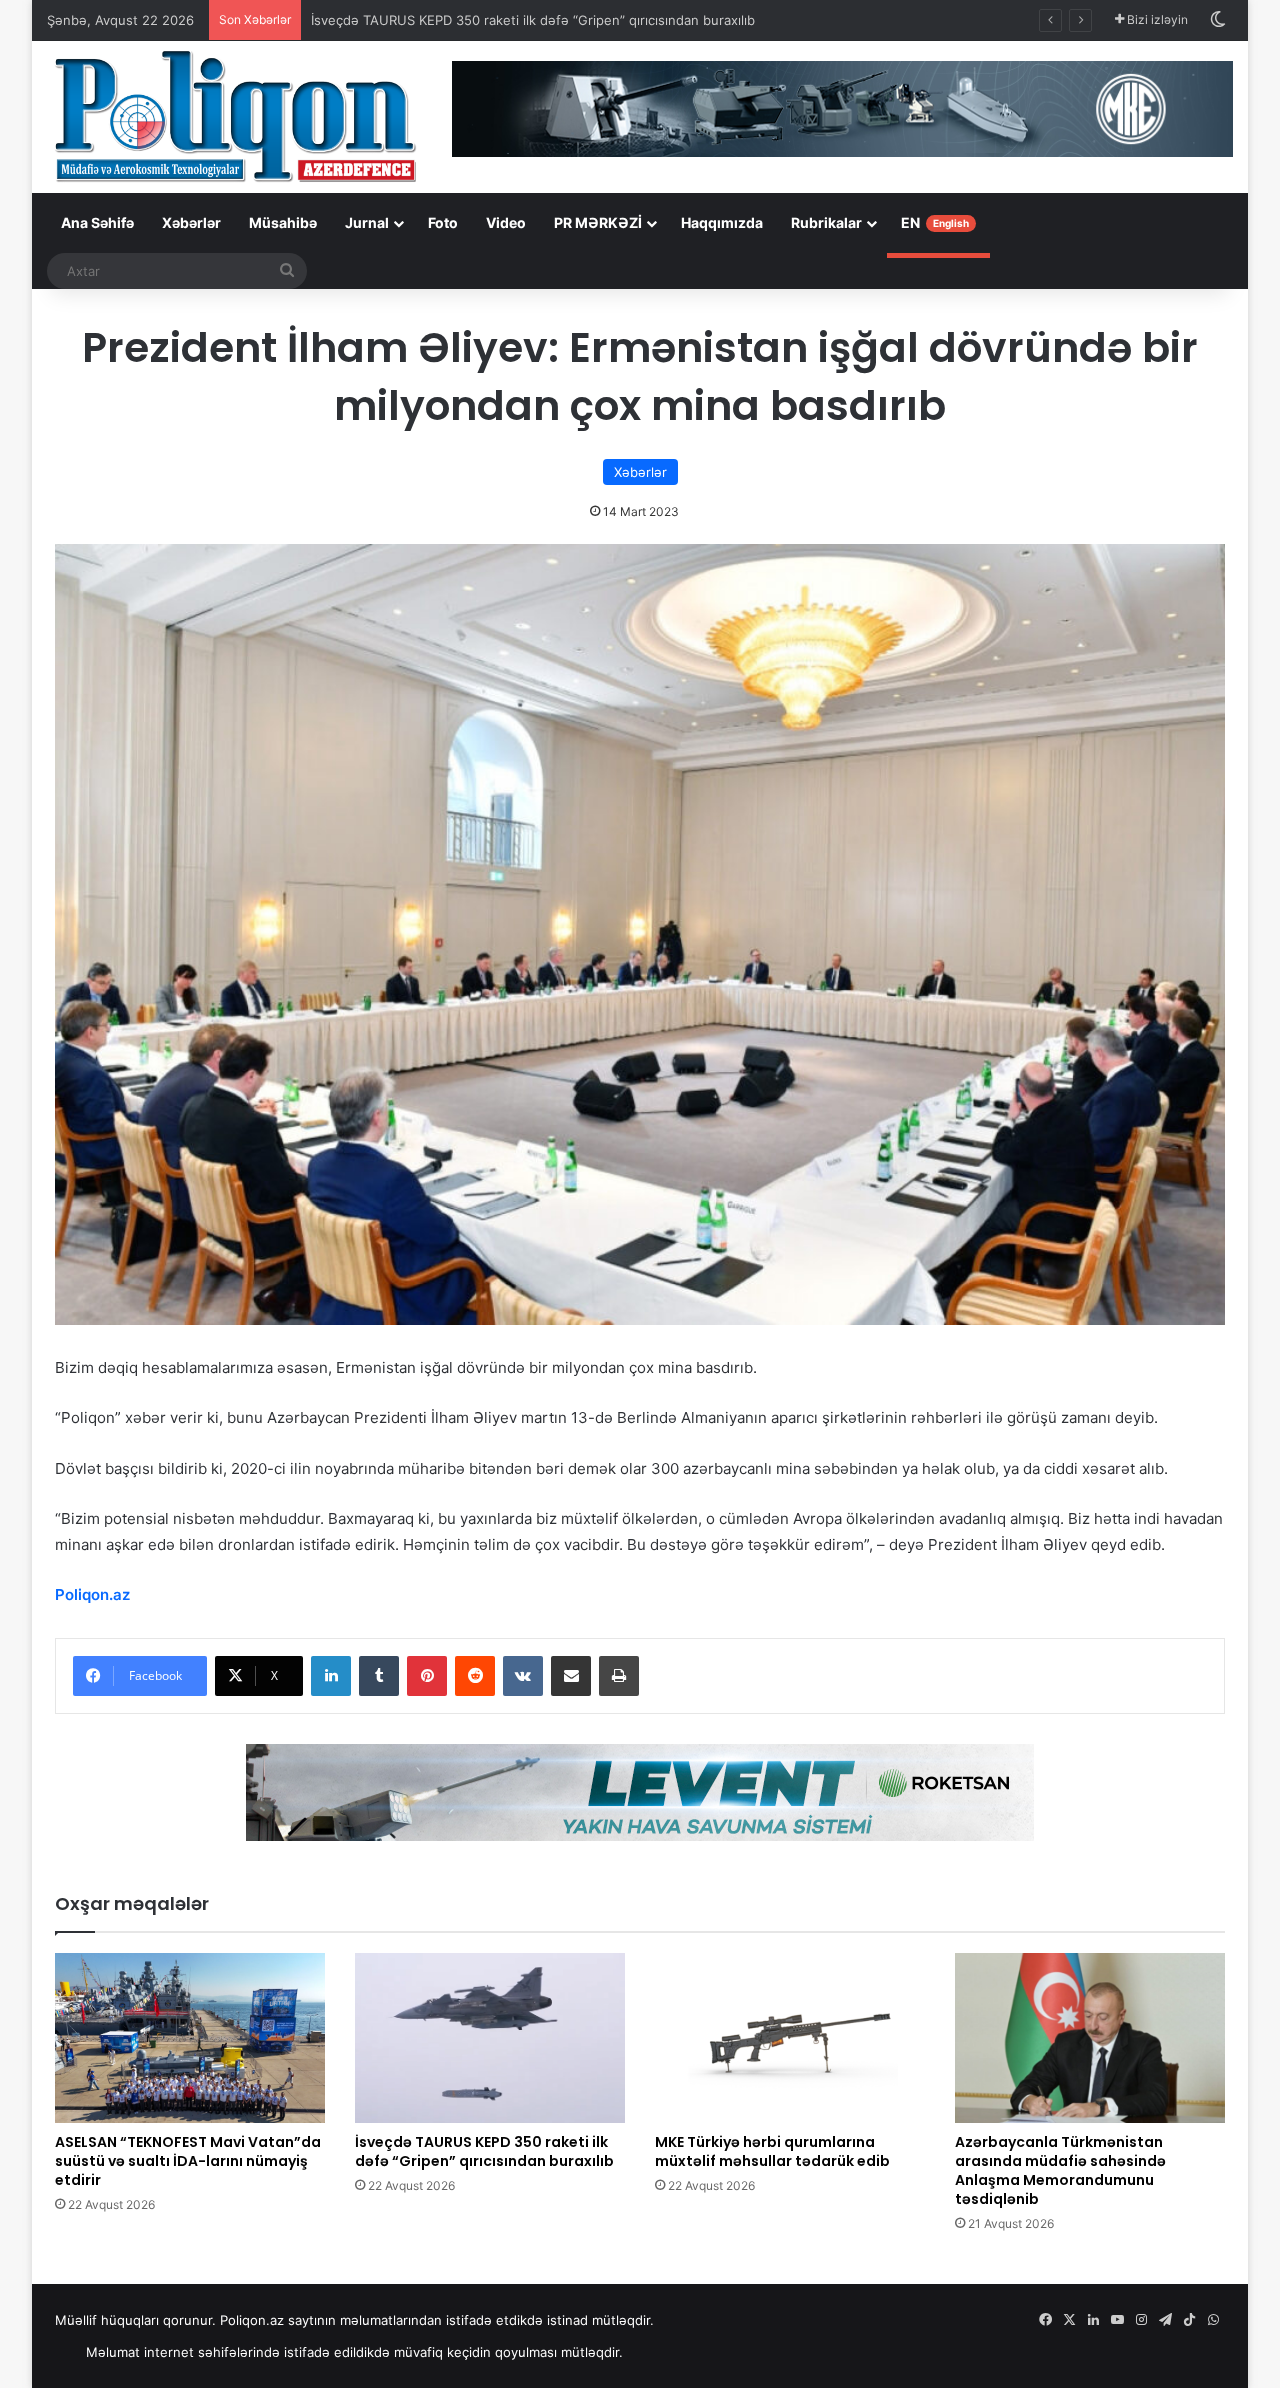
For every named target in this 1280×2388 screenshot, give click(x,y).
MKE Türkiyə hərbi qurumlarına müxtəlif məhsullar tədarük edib (772, 2151)
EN (935, 222)
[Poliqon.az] (234, 115)
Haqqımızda (722, 222)
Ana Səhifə (97, 222)
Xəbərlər (191, 222)
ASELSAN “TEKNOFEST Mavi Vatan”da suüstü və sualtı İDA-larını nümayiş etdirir (188, 2161)
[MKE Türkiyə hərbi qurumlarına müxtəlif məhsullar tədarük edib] (790, 2038)
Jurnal (367, 222)
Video (506, 222)
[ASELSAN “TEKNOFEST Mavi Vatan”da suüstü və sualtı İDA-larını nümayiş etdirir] (190, 2038)
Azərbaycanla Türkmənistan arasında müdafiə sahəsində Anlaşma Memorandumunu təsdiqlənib (1060, 2170)
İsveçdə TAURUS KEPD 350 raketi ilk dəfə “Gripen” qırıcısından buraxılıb (533, 20)
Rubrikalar (826, 222)
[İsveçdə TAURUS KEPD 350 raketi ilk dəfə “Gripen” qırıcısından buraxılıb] (490, 2038)
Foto (443, 222)
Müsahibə (283, 222)
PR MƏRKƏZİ (598, 222)
